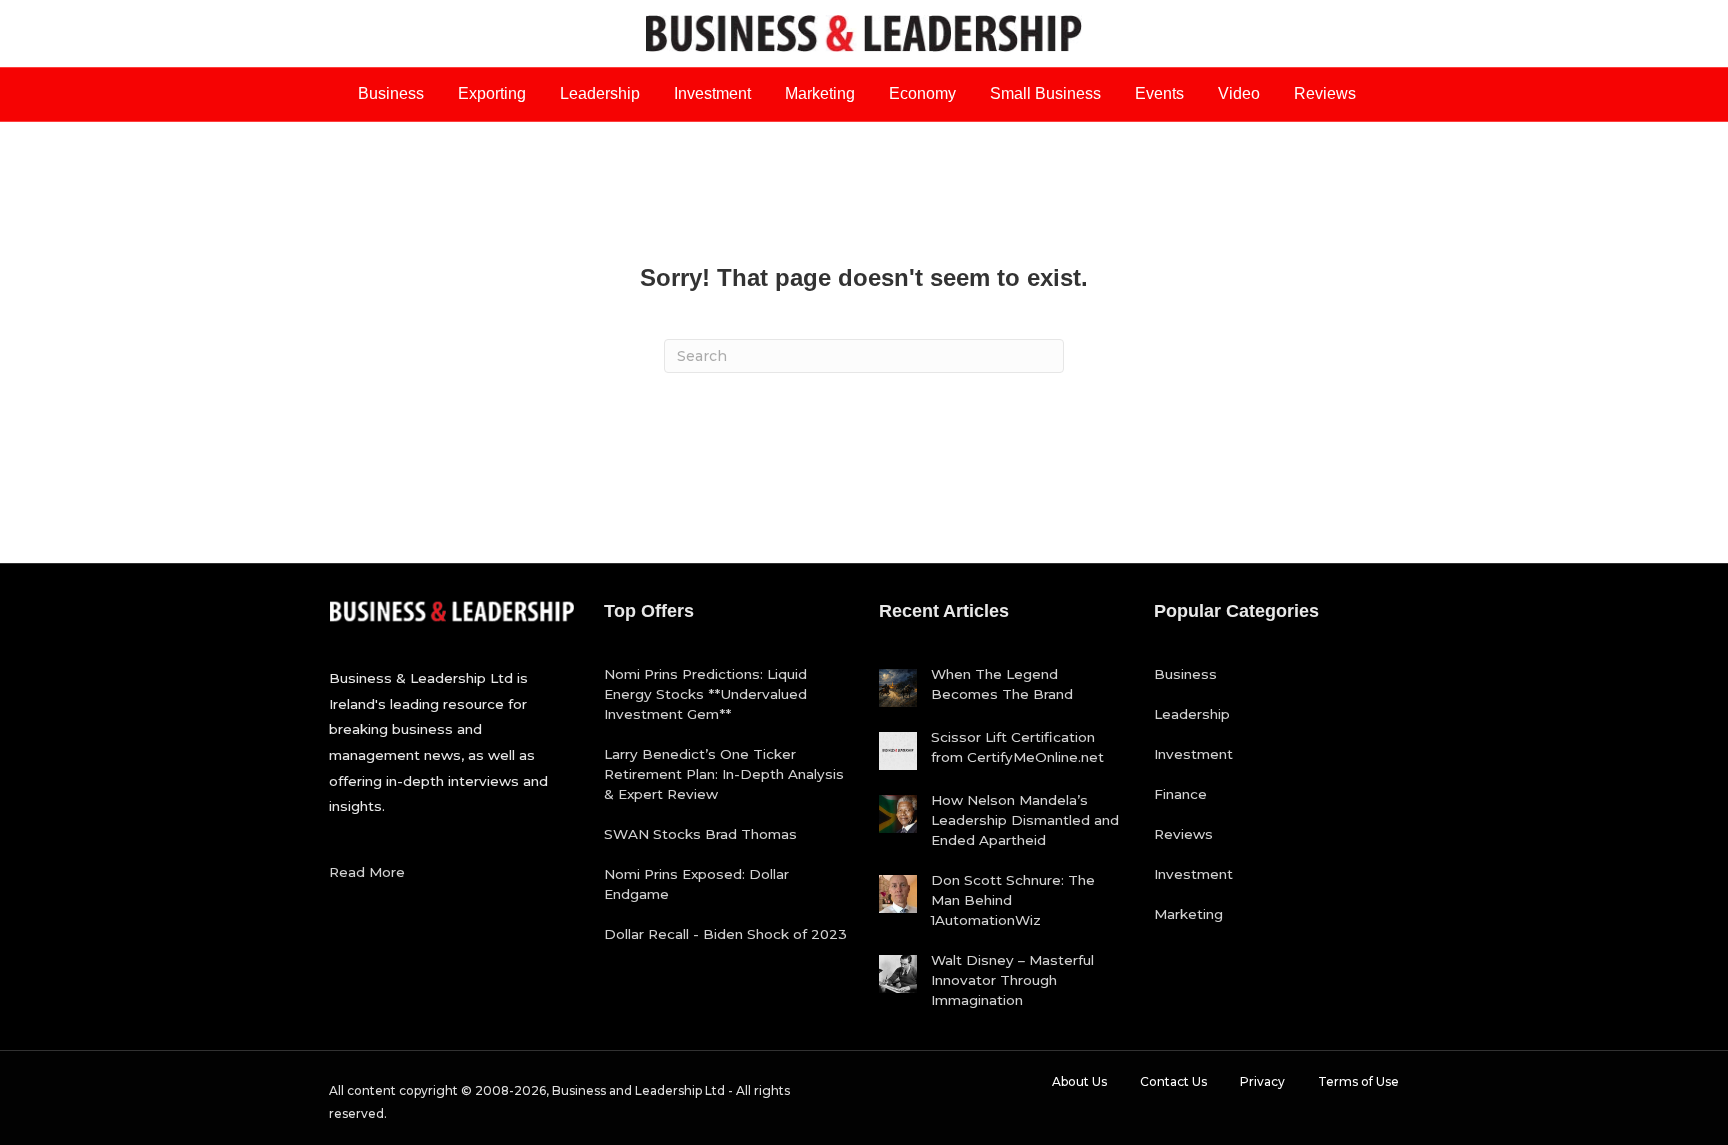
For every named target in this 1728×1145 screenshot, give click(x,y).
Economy (922, 93)
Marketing (820, 93)
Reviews (1325, 93)
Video (1239, 93)
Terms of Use (1358, 1081)
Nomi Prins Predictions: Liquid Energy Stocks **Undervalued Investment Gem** (705, 694)
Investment (712, 93)
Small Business (1045, 93)
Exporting (492, 93)
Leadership (600, 93)
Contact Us (1173, 1081)
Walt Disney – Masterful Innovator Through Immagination (1012, 980)
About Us (1079, 1081)
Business (391, 93)
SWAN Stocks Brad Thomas (700, 834)
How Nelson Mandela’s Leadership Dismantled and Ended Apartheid (1025, 820)
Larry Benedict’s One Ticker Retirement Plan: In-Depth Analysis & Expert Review (724, 774)
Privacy (1262, 1081)
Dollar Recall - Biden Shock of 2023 (725, 934)
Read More (367, 872)
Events (1159, 93)
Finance (1180, 794)
